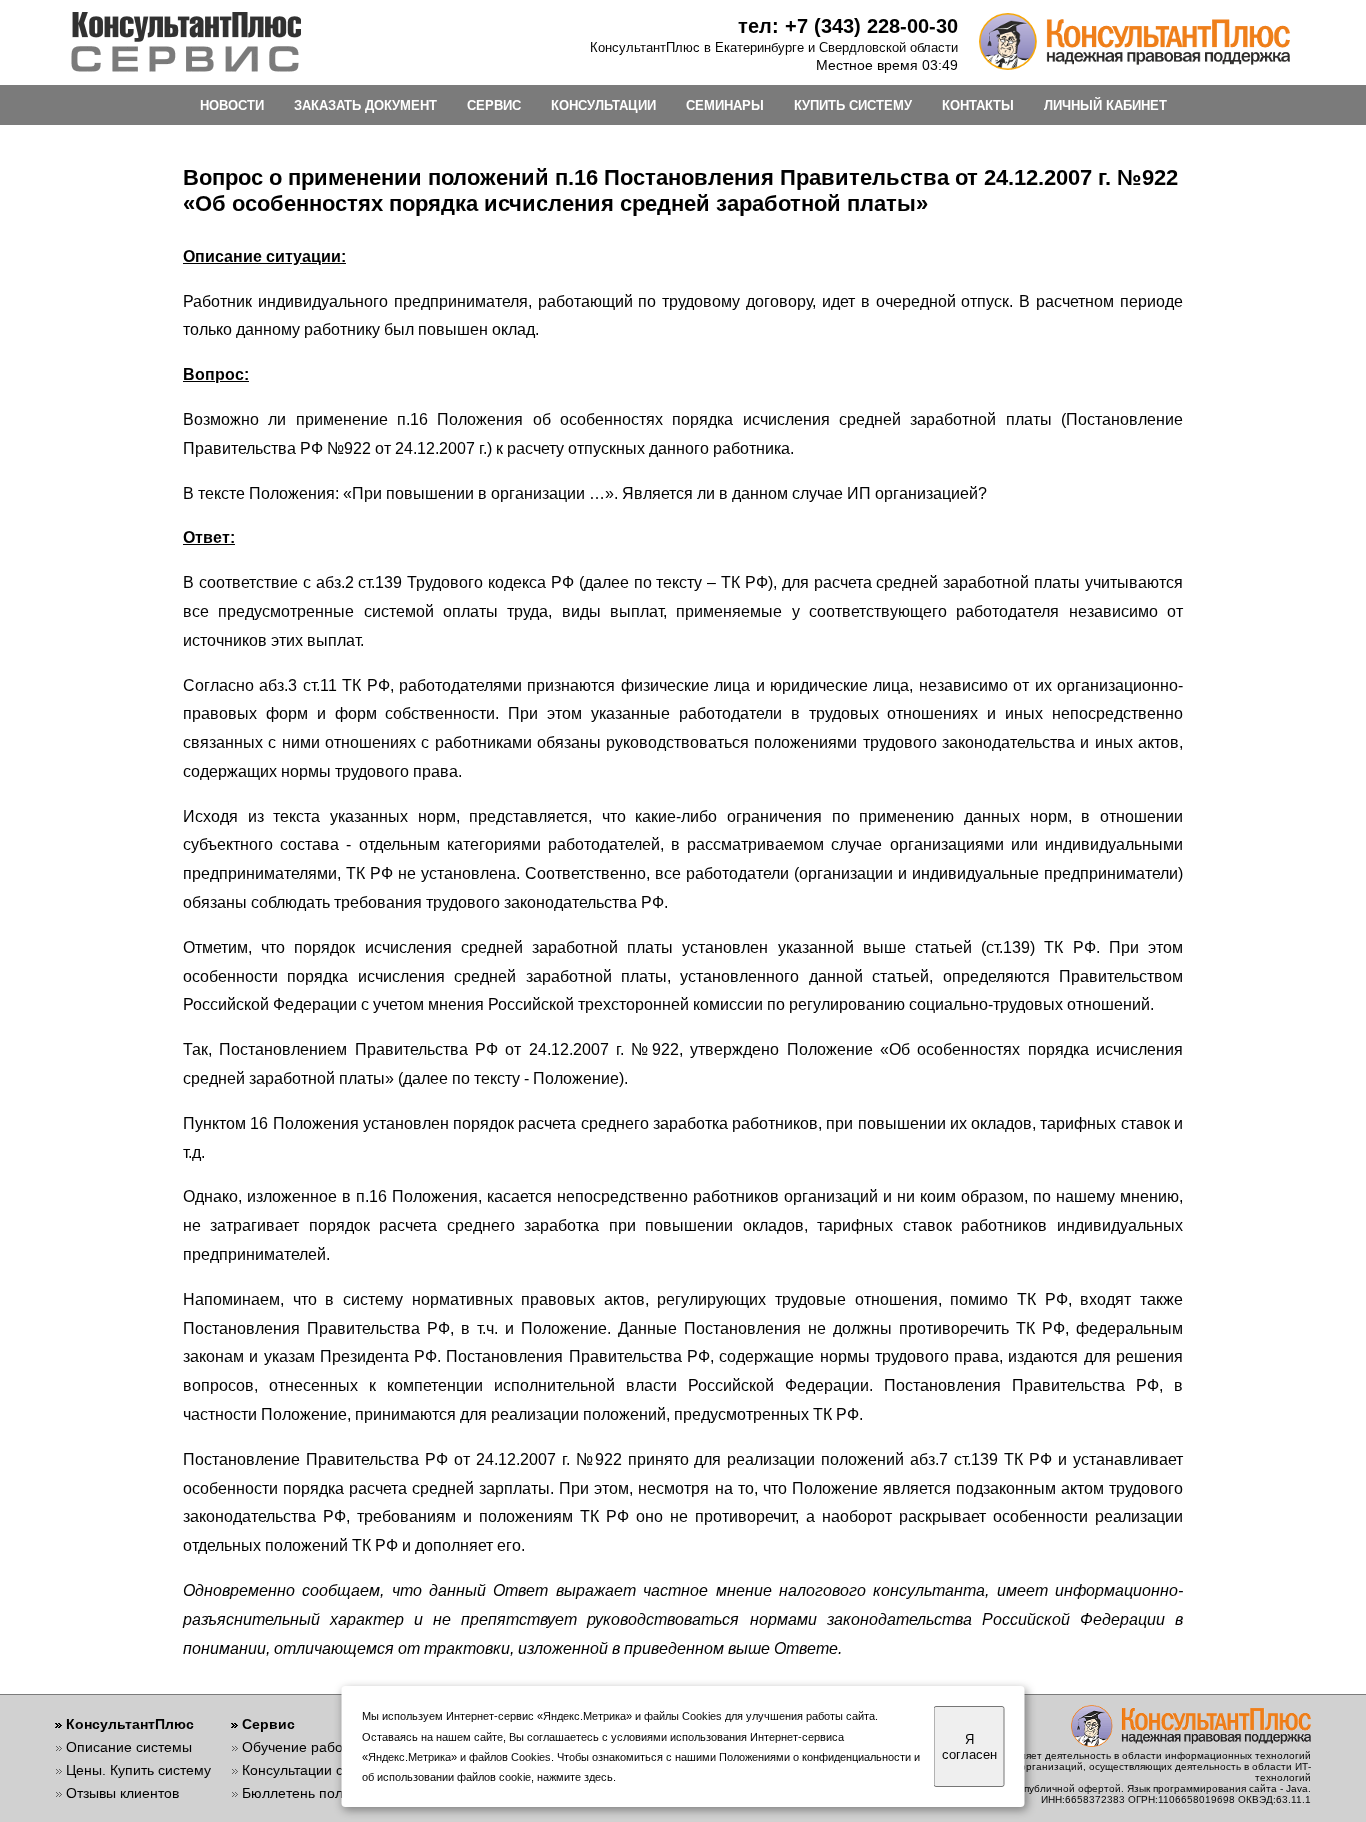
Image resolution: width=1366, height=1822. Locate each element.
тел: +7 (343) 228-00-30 (848, 26)
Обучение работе (299, 1747)
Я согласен (969, 1747)
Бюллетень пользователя (325, 1793)
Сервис (268, 1724)
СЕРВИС (494, 105)
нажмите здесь (575, 1777)
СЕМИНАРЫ (725, 105)
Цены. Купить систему (138, 1770)
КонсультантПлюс (130, 1724)
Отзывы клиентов (122, 1793)
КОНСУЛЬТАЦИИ (603, 105)
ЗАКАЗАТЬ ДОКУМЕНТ (365, 105)
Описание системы (129, 1747)
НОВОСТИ (232, 105)
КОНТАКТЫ (978, 105)
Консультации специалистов (334, 1770)
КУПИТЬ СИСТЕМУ (853, 105)
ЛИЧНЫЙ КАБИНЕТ (1105, 105)
